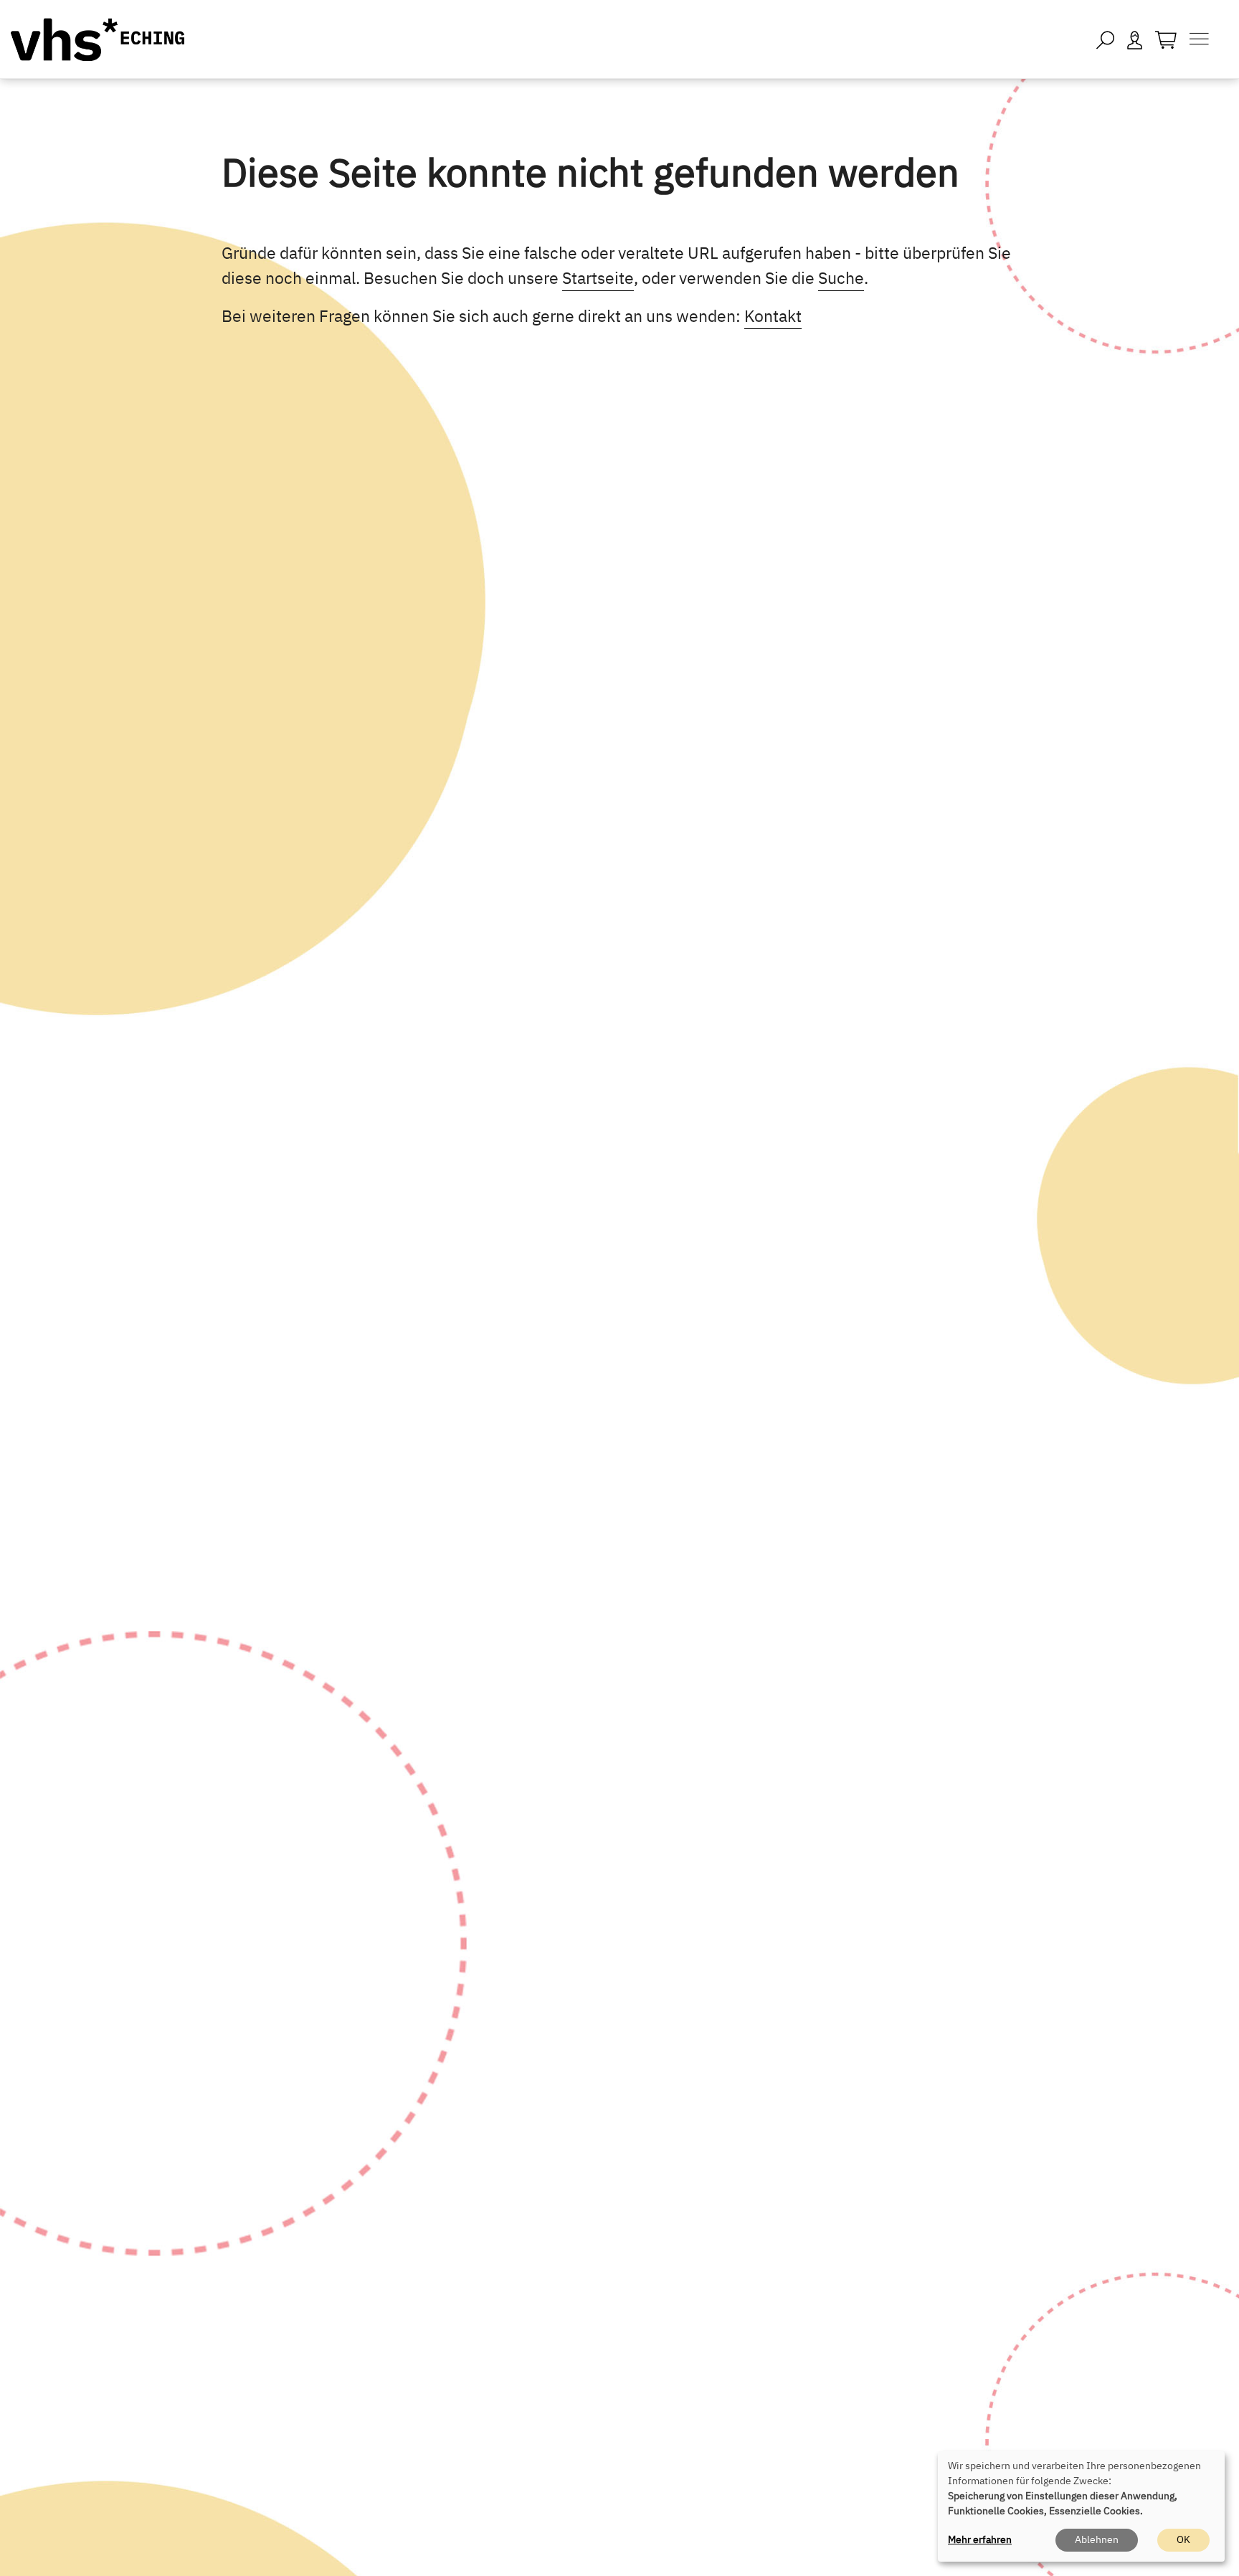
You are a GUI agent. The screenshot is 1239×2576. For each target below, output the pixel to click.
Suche (841, 277)
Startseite (598, 277)
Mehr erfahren (980, 2539)
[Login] (1135, 39)
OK (1183, 2539)
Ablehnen (1097, 2539)
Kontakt (773, 315)
